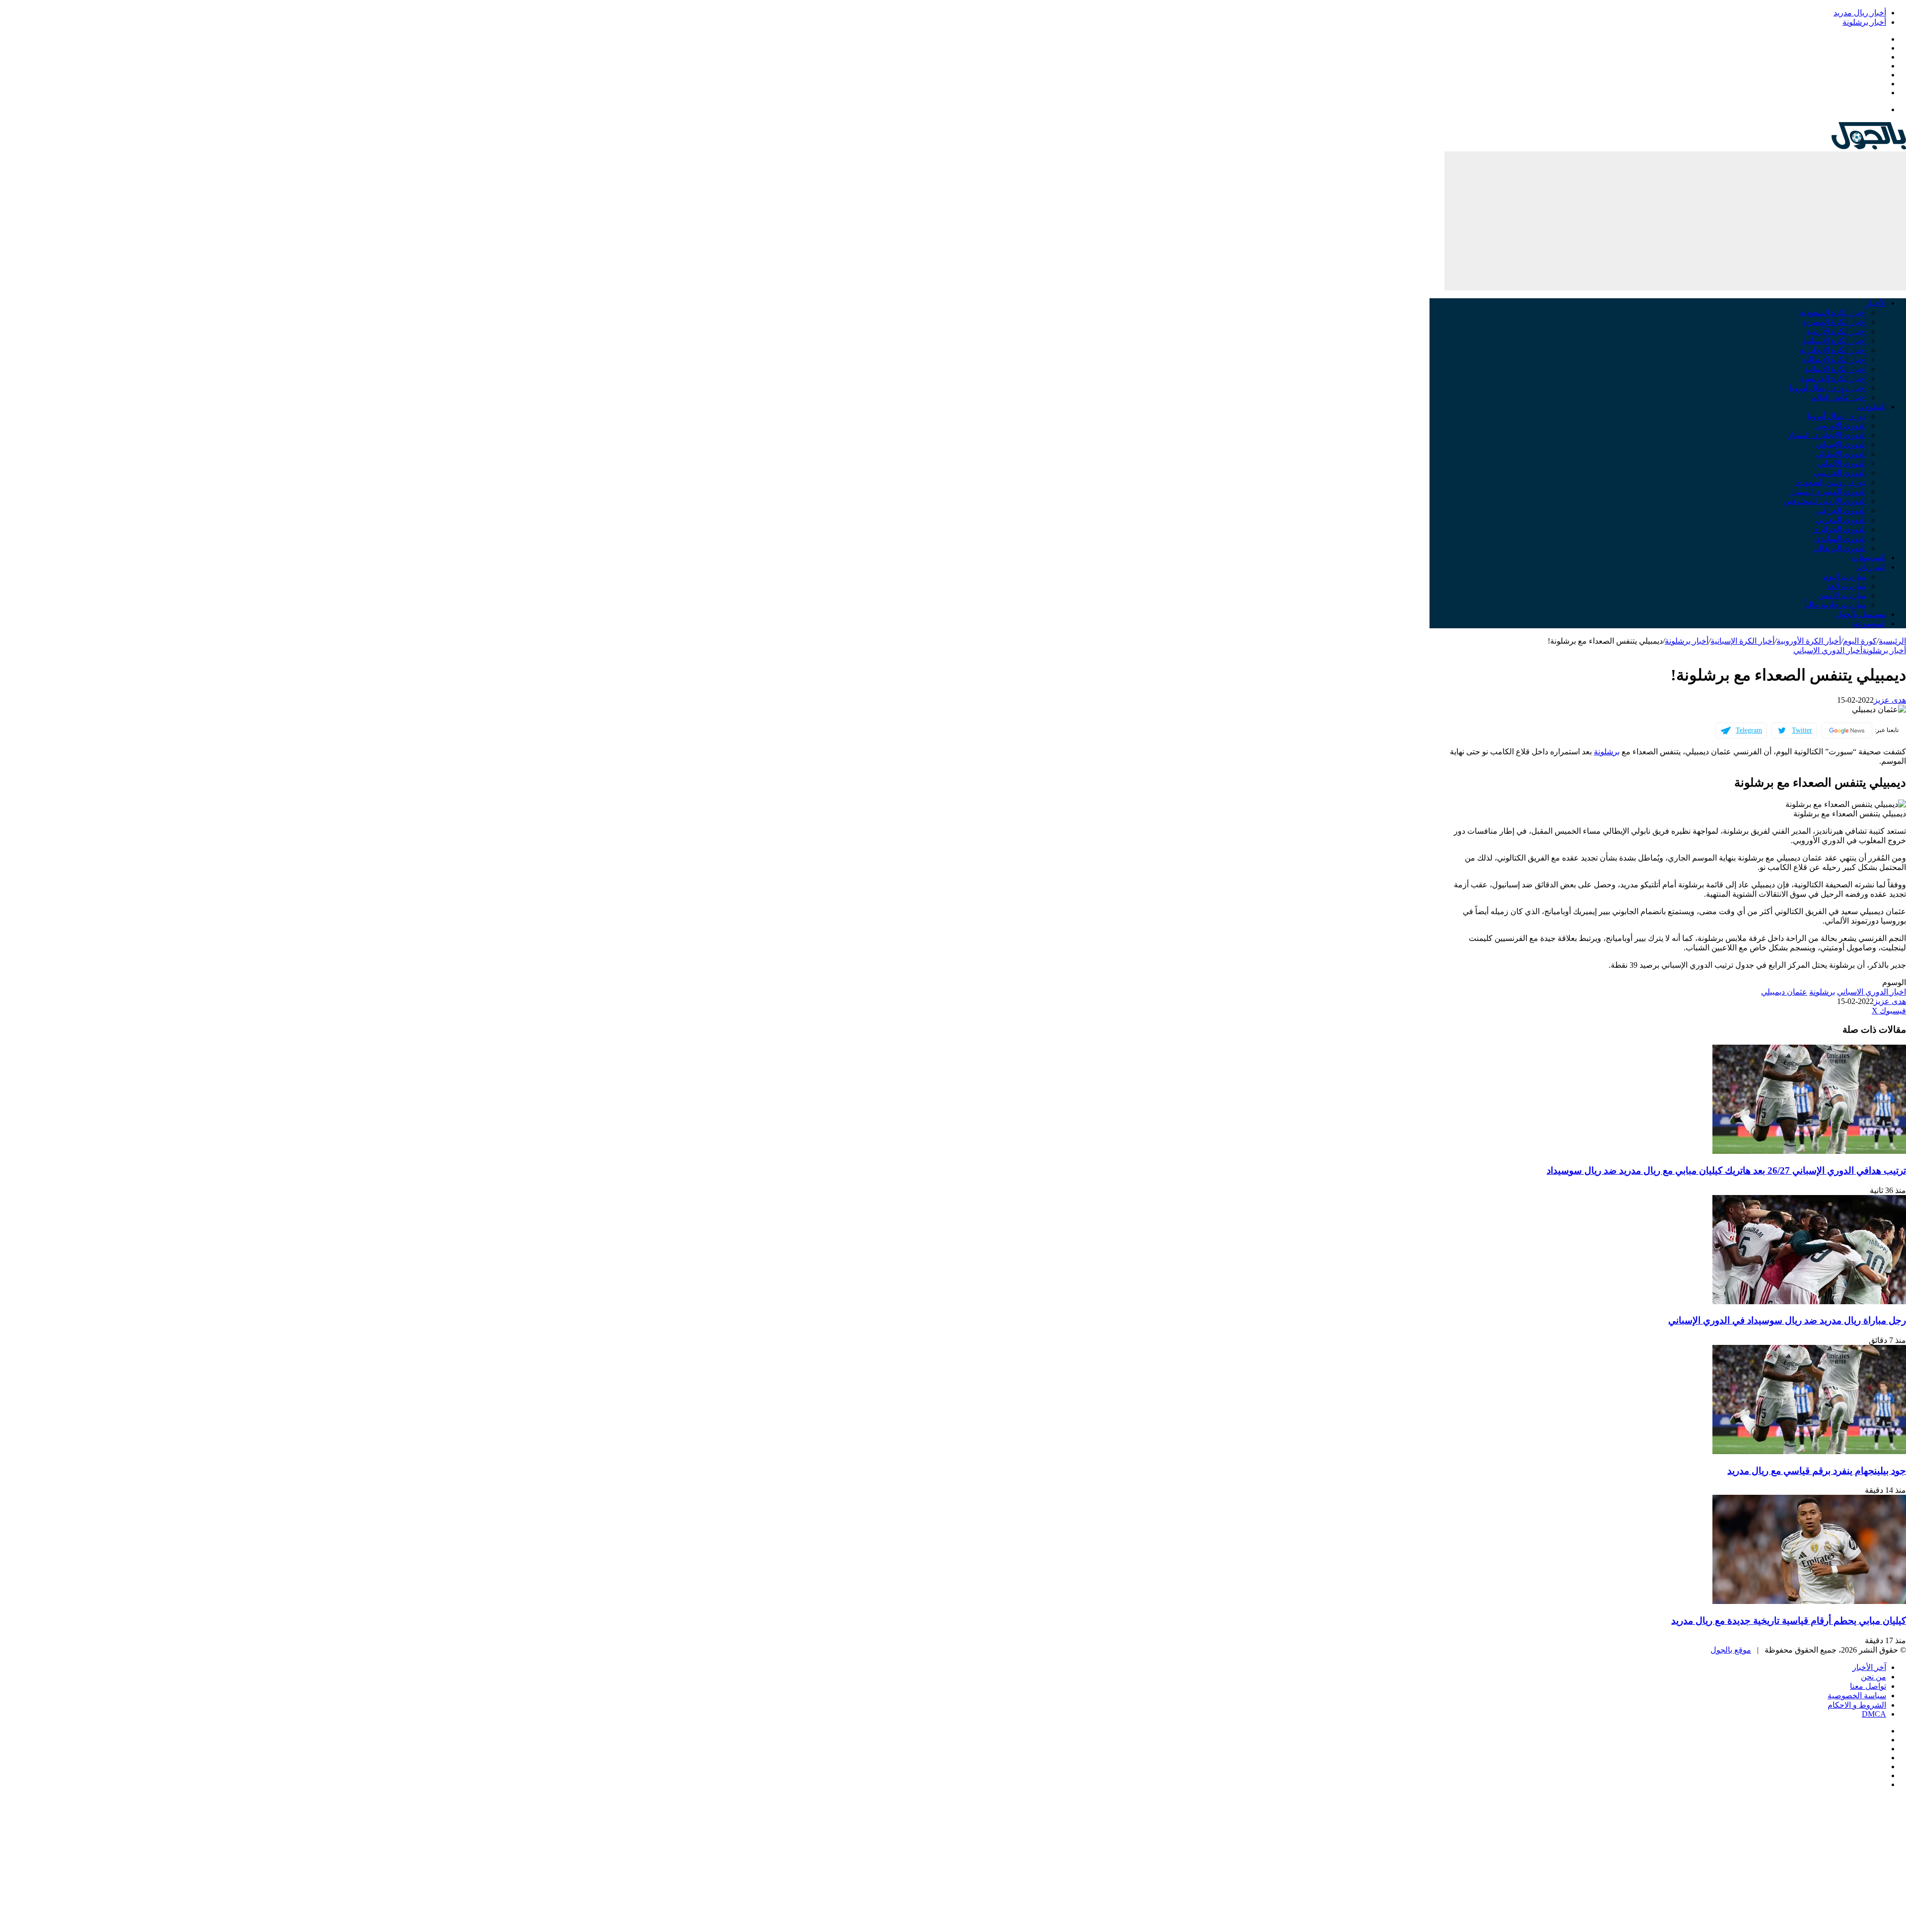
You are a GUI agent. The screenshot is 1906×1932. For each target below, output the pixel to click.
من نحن (1873, 1677)
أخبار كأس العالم (1839, 397)
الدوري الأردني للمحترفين (1825, 501)
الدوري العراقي (1841, 510)
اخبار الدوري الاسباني (1872, 992)
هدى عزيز (1890, 700)
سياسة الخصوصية (1857, 1696)
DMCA (1874, 1714)
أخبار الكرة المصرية (1834, 322)
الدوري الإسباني (1841, 444)
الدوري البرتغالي (1839, 548)
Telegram (1749, 730)
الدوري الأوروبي (1840, 426)
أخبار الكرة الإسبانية (1834, 341)
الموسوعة (1870, 624)
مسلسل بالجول (1861, 614)
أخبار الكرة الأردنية (1836, 331)
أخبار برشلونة (1864, 22)
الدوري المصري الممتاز (1828, 492)
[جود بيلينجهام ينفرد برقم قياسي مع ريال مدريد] (1809, 1451)
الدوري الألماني (1842, 463)
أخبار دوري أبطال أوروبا (1828, 388)
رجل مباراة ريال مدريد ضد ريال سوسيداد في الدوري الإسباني (1787, 1320)
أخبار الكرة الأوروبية (1809, 641)
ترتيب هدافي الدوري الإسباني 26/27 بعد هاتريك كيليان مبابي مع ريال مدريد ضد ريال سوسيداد (1726, 1170)
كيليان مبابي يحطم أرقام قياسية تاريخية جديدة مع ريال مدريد (1789, 1621)
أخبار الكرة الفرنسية (1833, 378)
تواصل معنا (1868, 1686)
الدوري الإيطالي (1841, 454)
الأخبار (1876, 303)
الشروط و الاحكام (1857, 1705)
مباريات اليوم (1845, 576)
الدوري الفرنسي (1840, 473)
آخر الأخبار (1869, 1667)
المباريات (1871, 567)
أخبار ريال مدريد (1860, 13)
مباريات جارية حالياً (1835, 605)
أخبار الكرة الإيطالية (1834, 360)
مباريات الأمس (1842, 595)
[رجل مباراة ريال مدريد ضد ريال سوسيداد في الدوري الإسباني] (1809, 1301)
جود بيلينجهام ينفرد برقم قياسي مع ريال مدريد (1817, 1471)
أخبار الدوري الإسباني (1828, 650)
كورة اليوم (1860, 641)
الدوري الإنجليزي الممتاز (1827, 435)
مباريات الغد (1846, 586)
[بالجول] (1869, 147)
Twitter (1802, 730)
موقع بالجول (1731, 1650)
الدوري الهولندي (1840, 539)
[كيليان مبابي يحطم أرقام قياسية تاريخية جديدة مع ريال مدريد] (1809, 1601)
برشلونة (1607, 752)
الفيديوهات (1869, 558)
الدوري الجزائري (1839, 529)
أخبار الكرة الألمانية (1835, 369)
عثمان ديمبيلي (1784, 992)
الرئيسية (1892, 641)
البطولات (1872, 407)
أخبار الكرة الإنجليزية (1833, 350)
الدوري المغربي (1841, 520)
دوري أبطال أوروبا (1837, 416)
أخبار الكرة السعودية (1833, 312)
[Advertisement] (1675, 221)
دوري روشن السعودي (1831, 482)
